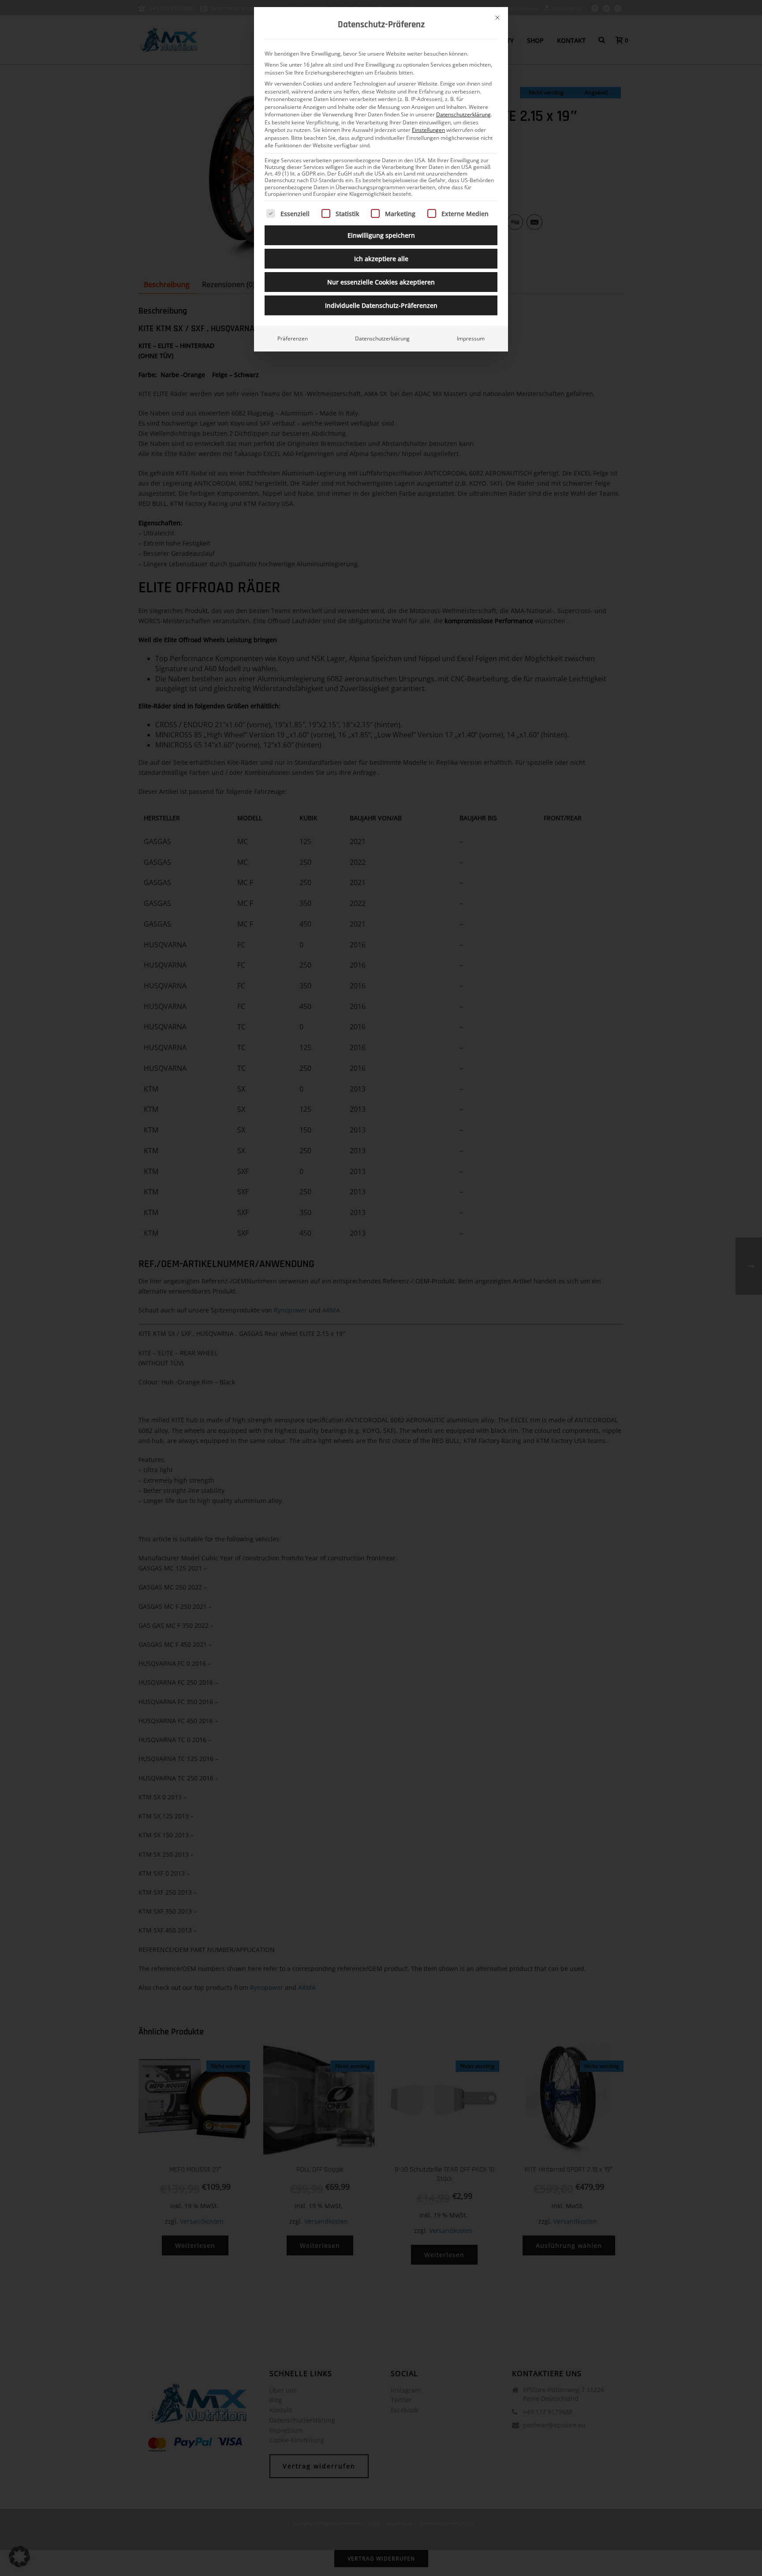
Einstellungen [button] (428, 130)
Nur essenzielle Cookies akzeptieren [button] (381, 282)
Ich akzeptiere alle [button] (381, 259)
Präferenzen (293, 338)
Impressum (471, 338)
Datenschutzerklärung (463, 114)
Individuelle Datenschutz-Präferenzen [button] (381, 305)
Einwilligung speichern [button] (381, 235)
